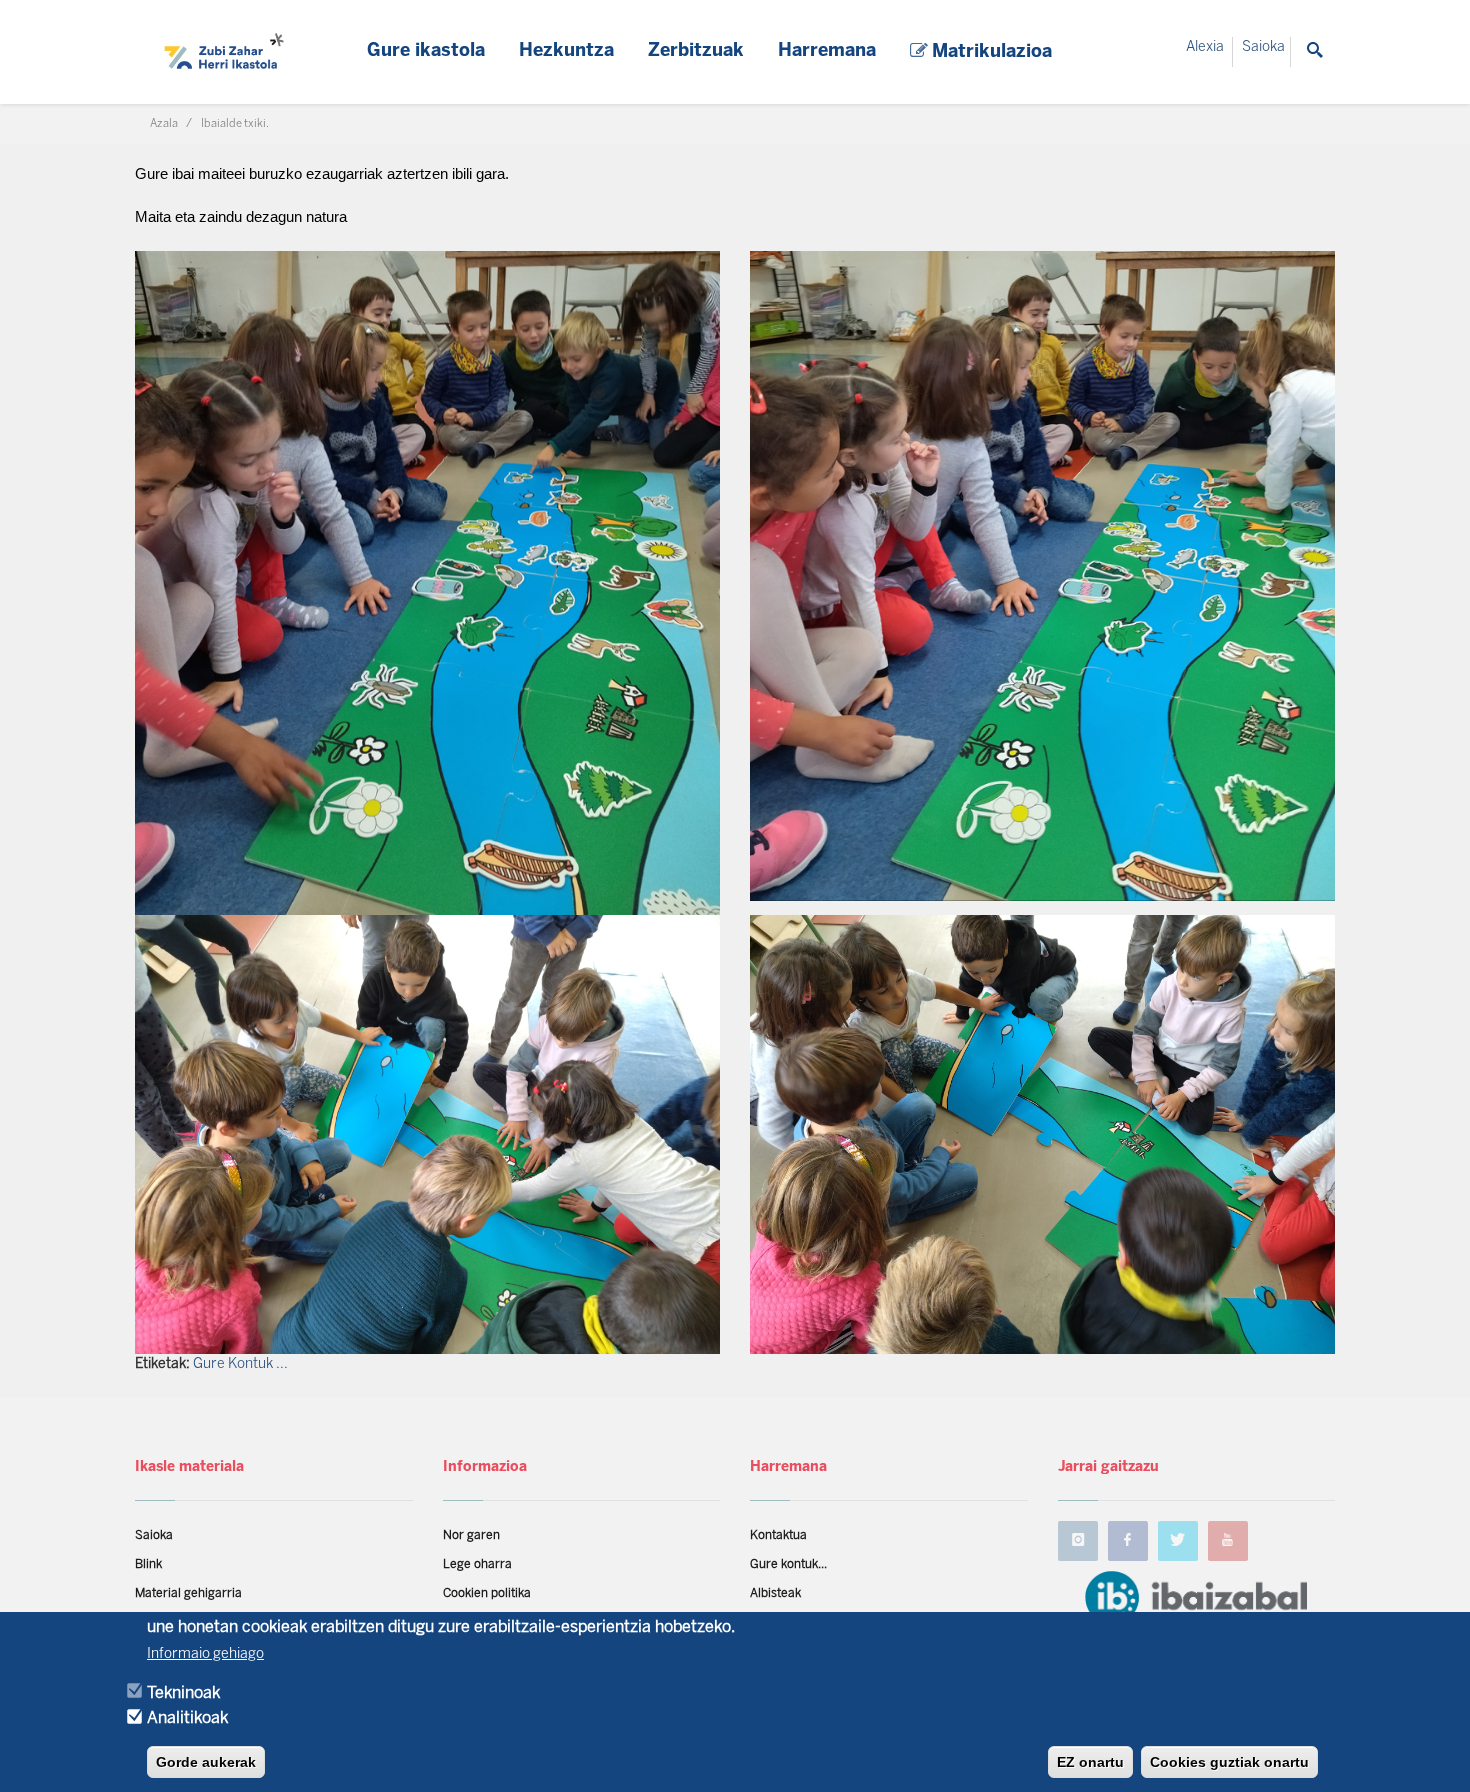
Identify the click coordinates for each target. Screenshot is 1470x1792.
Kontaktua (778, 1535)
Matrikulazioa (989, 52)
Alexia (1205, 47)
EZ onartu (1090, 1762)
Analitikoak (187, 1718)
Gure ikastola (426, 51)
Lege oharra (477, 1564)
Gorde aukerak (206, 1762)
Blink (148, 1564)
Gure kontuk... (788, 1564)
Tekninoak (183, 1692)
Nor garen (471, 1535)
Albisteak (775, 1593)
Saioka (1263, 47)
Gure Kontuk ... (240, 1364)
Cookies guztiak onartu (1229, 1762)
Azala (164, 124)
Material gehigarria (188, 1593)
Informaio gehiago (205, 1654)
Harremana (827, 51)
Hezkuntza (566, 51)
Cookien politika (487, 1593)
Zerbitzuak (696, 51)
